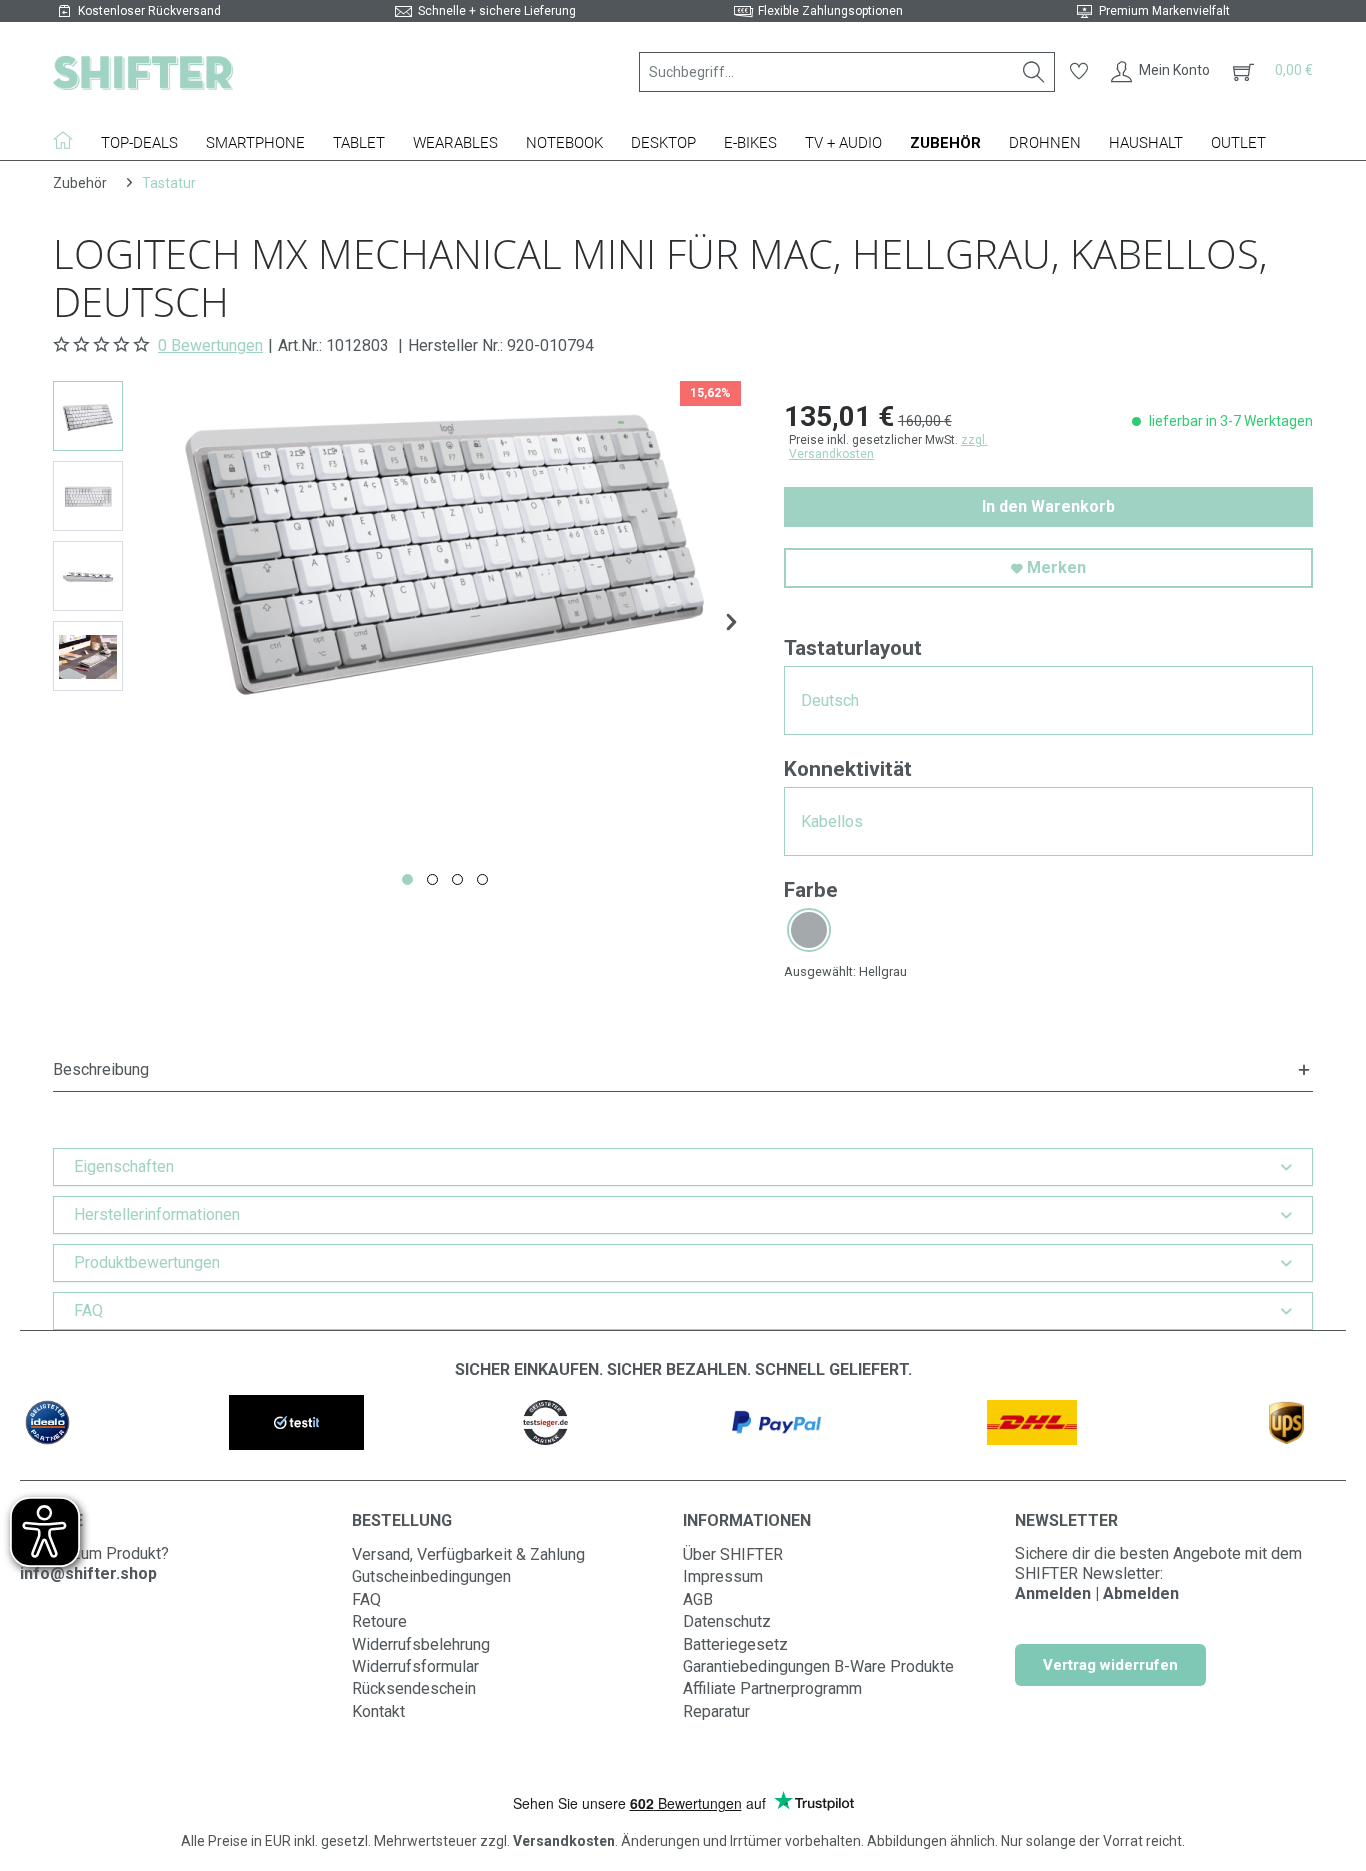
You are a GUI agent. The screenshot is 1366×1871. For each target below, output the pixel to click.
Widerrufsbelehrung (421, 1644)
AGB (698, 1599)
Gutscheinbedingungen (431, 1576)
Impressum (723, 1576)
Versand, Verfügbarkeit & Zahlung (468, 1554)
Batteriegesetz (735, 1644)
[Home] (70, 140)
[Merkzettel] (1079, 72)
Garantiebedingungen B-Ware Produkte (818, 1666)
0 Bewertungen (210, 345)
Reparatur (716, 1711)
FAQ (366, 1599)
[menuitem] (847, 72)
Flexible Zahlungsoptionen (830, 11)
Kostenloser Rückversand (149, 11)
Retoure (379, 1621)
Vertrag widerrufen (1110, 1665)
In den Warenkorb (1048, 506)
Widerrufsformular (415, 1666)
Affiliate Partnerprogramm (772, 1688)
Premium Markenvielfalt (1164, 11)
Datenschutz (727, 1621)
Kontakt (378, 1711)
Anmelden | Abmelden (1097, 1593)
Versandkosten (564, 1841)
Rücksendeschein (414, 1688)
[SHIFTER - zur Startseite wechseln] (143, 72)
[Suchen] (1034, 72)
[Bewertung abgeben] (103, 345)
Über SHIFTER (733, 1554)
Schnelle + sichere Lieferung (497, 11)
